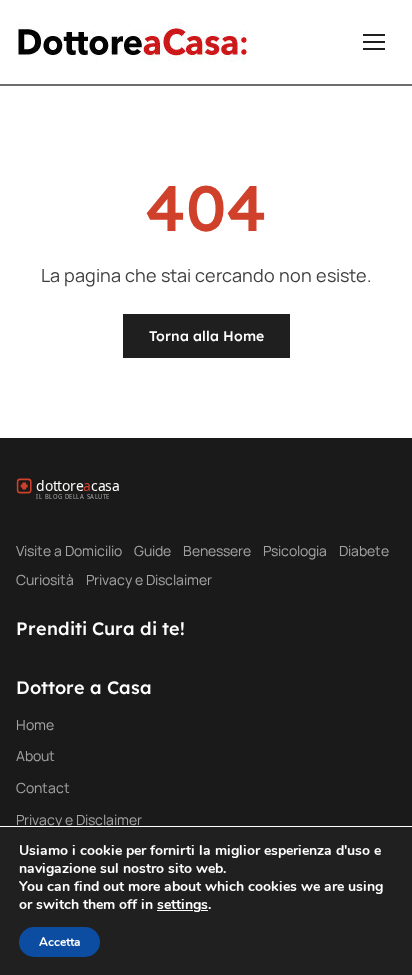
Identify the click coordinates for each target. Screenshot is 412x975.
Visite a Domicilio (69, 550)
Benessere (217, 550)
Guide (152, 550)
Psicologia (295, 550)
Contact (43, 787)
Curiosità (45, 579)
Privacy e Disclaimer (149, 579)
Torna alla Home (206, 336)
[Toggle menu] (374, 42)
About (35, 755)
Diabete (364, 550)
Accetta (59, 942)
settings (182, 905)
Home (35, 724)
